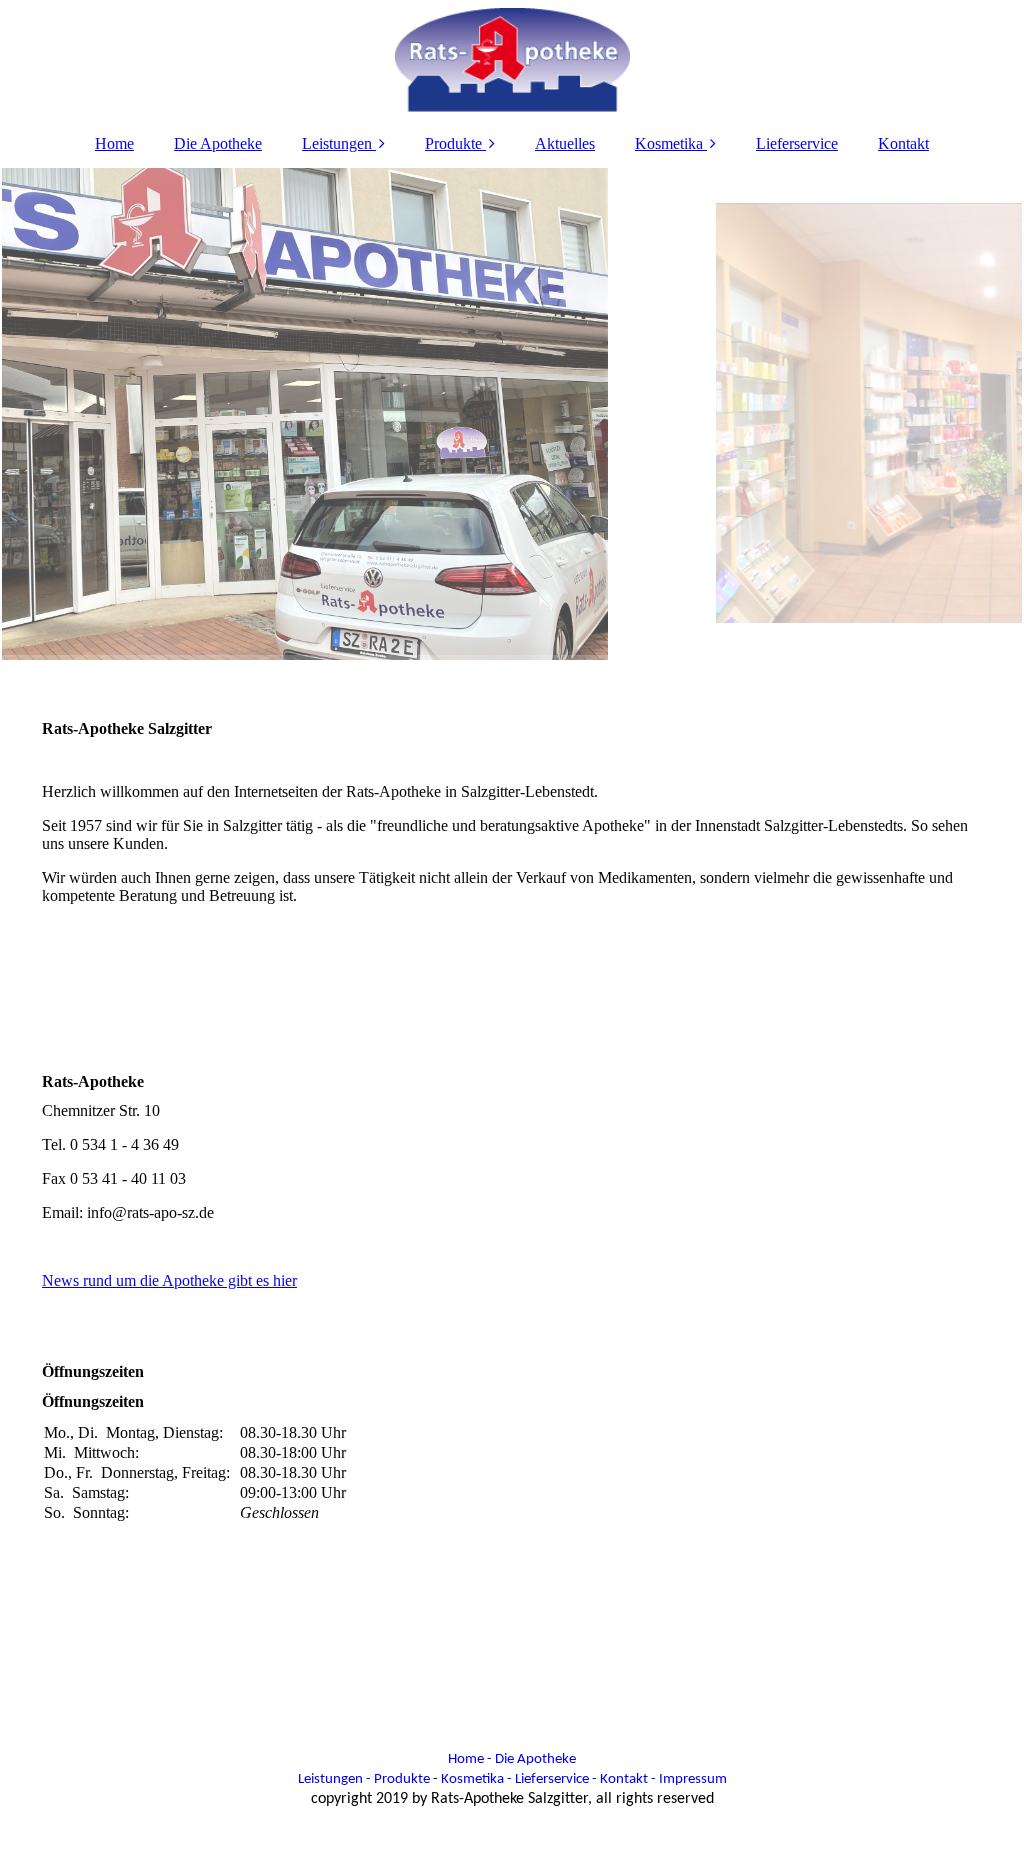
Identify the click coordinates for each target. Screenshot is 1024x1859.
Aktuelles (565, 143)
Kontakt (903, 143)
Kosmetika (669, 143)
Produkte (453, 143)
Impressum (693, 1779)
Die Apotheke (218, 143)
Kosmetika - (476, 1779)
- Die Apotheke (531, 1759)
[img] (512, 60)
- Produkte (398, 1779)
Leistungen (337, 143)
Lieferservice (797, 143)
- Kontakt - (622, 1779)
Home (114, 143)
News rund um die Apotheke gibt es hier (169, 1280)
